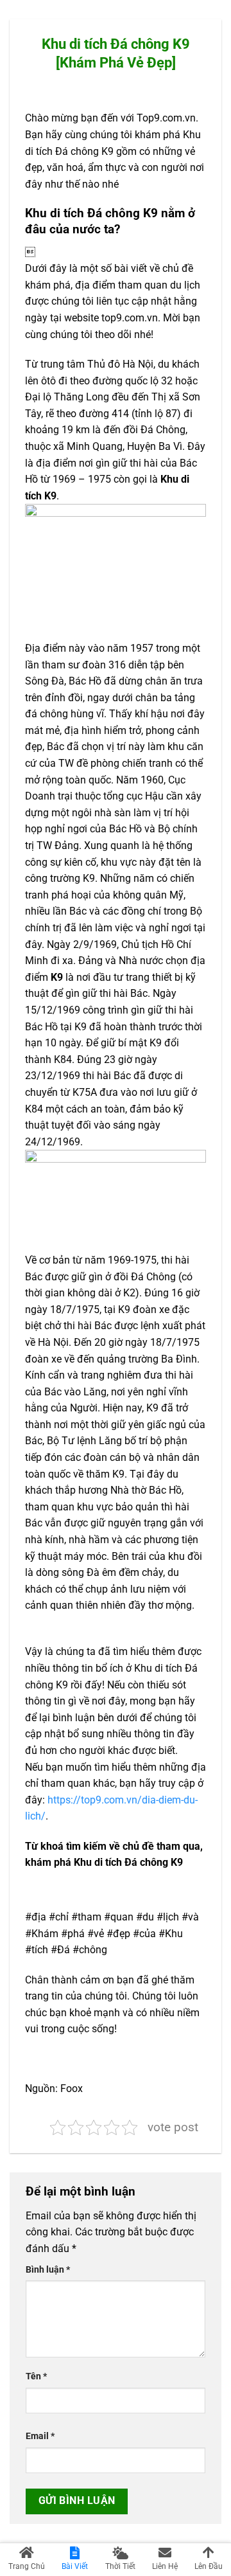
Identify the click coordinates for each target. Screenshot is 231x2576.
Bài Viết (75, 2566)
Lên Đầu (209, 2566)
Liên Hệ (165, 2566)
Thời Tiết (120, 2566)
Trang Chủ (27, 2566)
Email (40, 2436)
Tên (36, 2376)
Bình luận (48, 2270)
